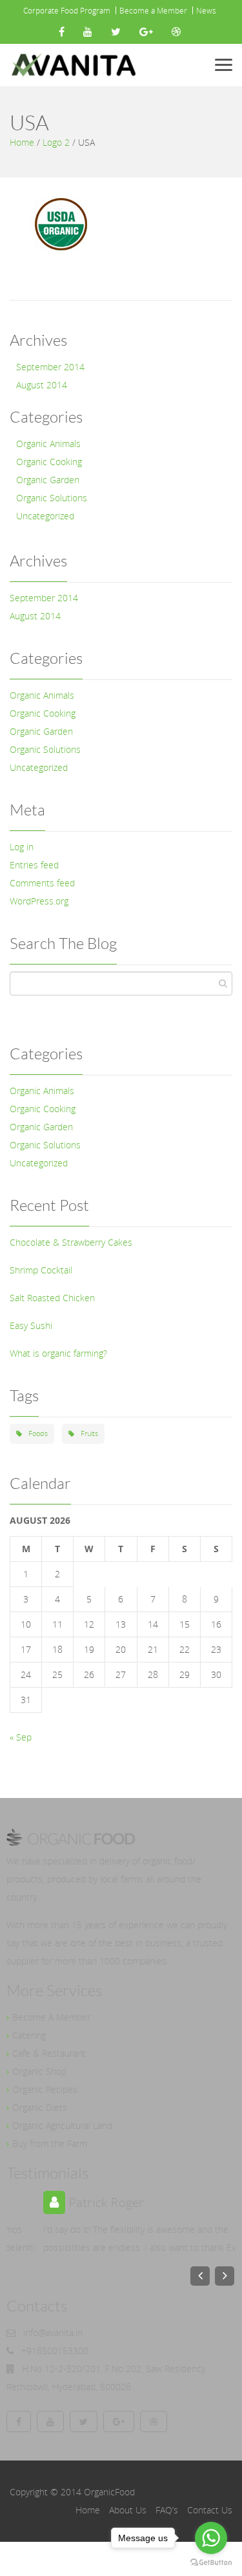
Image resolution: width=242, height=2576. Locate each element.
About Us (128, 2507)
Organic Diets (40, 2107)
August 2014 (42, 385)
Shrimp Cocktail (41, 1270)
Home (22, 142)
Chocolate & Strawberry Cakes (71, 1242)
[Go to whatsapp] (211, 2538)
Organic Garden (48, 480)
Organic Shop (39, 2071)
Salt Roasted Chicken (52, 1298)
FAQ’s (167, 2507)
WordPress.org (39, 901)
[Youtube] (88, 32)
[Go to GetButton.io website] (211, 2563)
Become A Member (51, 2017)
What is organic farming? (58, 1353)
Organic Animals (48, 444)
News (206, 10)
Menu (226, 65)
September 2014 (50, 367)
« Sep (21, 1737)
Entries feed (34, 865)
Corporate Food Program (67, 10)
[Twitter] (116, 32)
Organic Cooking (49, 462)
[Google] (146, 32)
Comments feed (42, 883)
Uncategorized (45, 516)
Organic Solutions (52, 498)
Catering (29, 2035)
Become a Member (153, 10)
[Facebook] (62, 32)
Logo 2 (56, 142)
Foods (38, 1433)
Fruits (89, 1433)
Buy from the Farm (50, 2143)
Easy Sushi (31, 1325)
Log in (22, 847)
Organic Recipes (45, 2089)
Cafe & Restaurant (49, 2053)
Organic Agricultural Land (62, 2125)
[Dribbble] (176, 32)
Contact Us (210, 2507)
